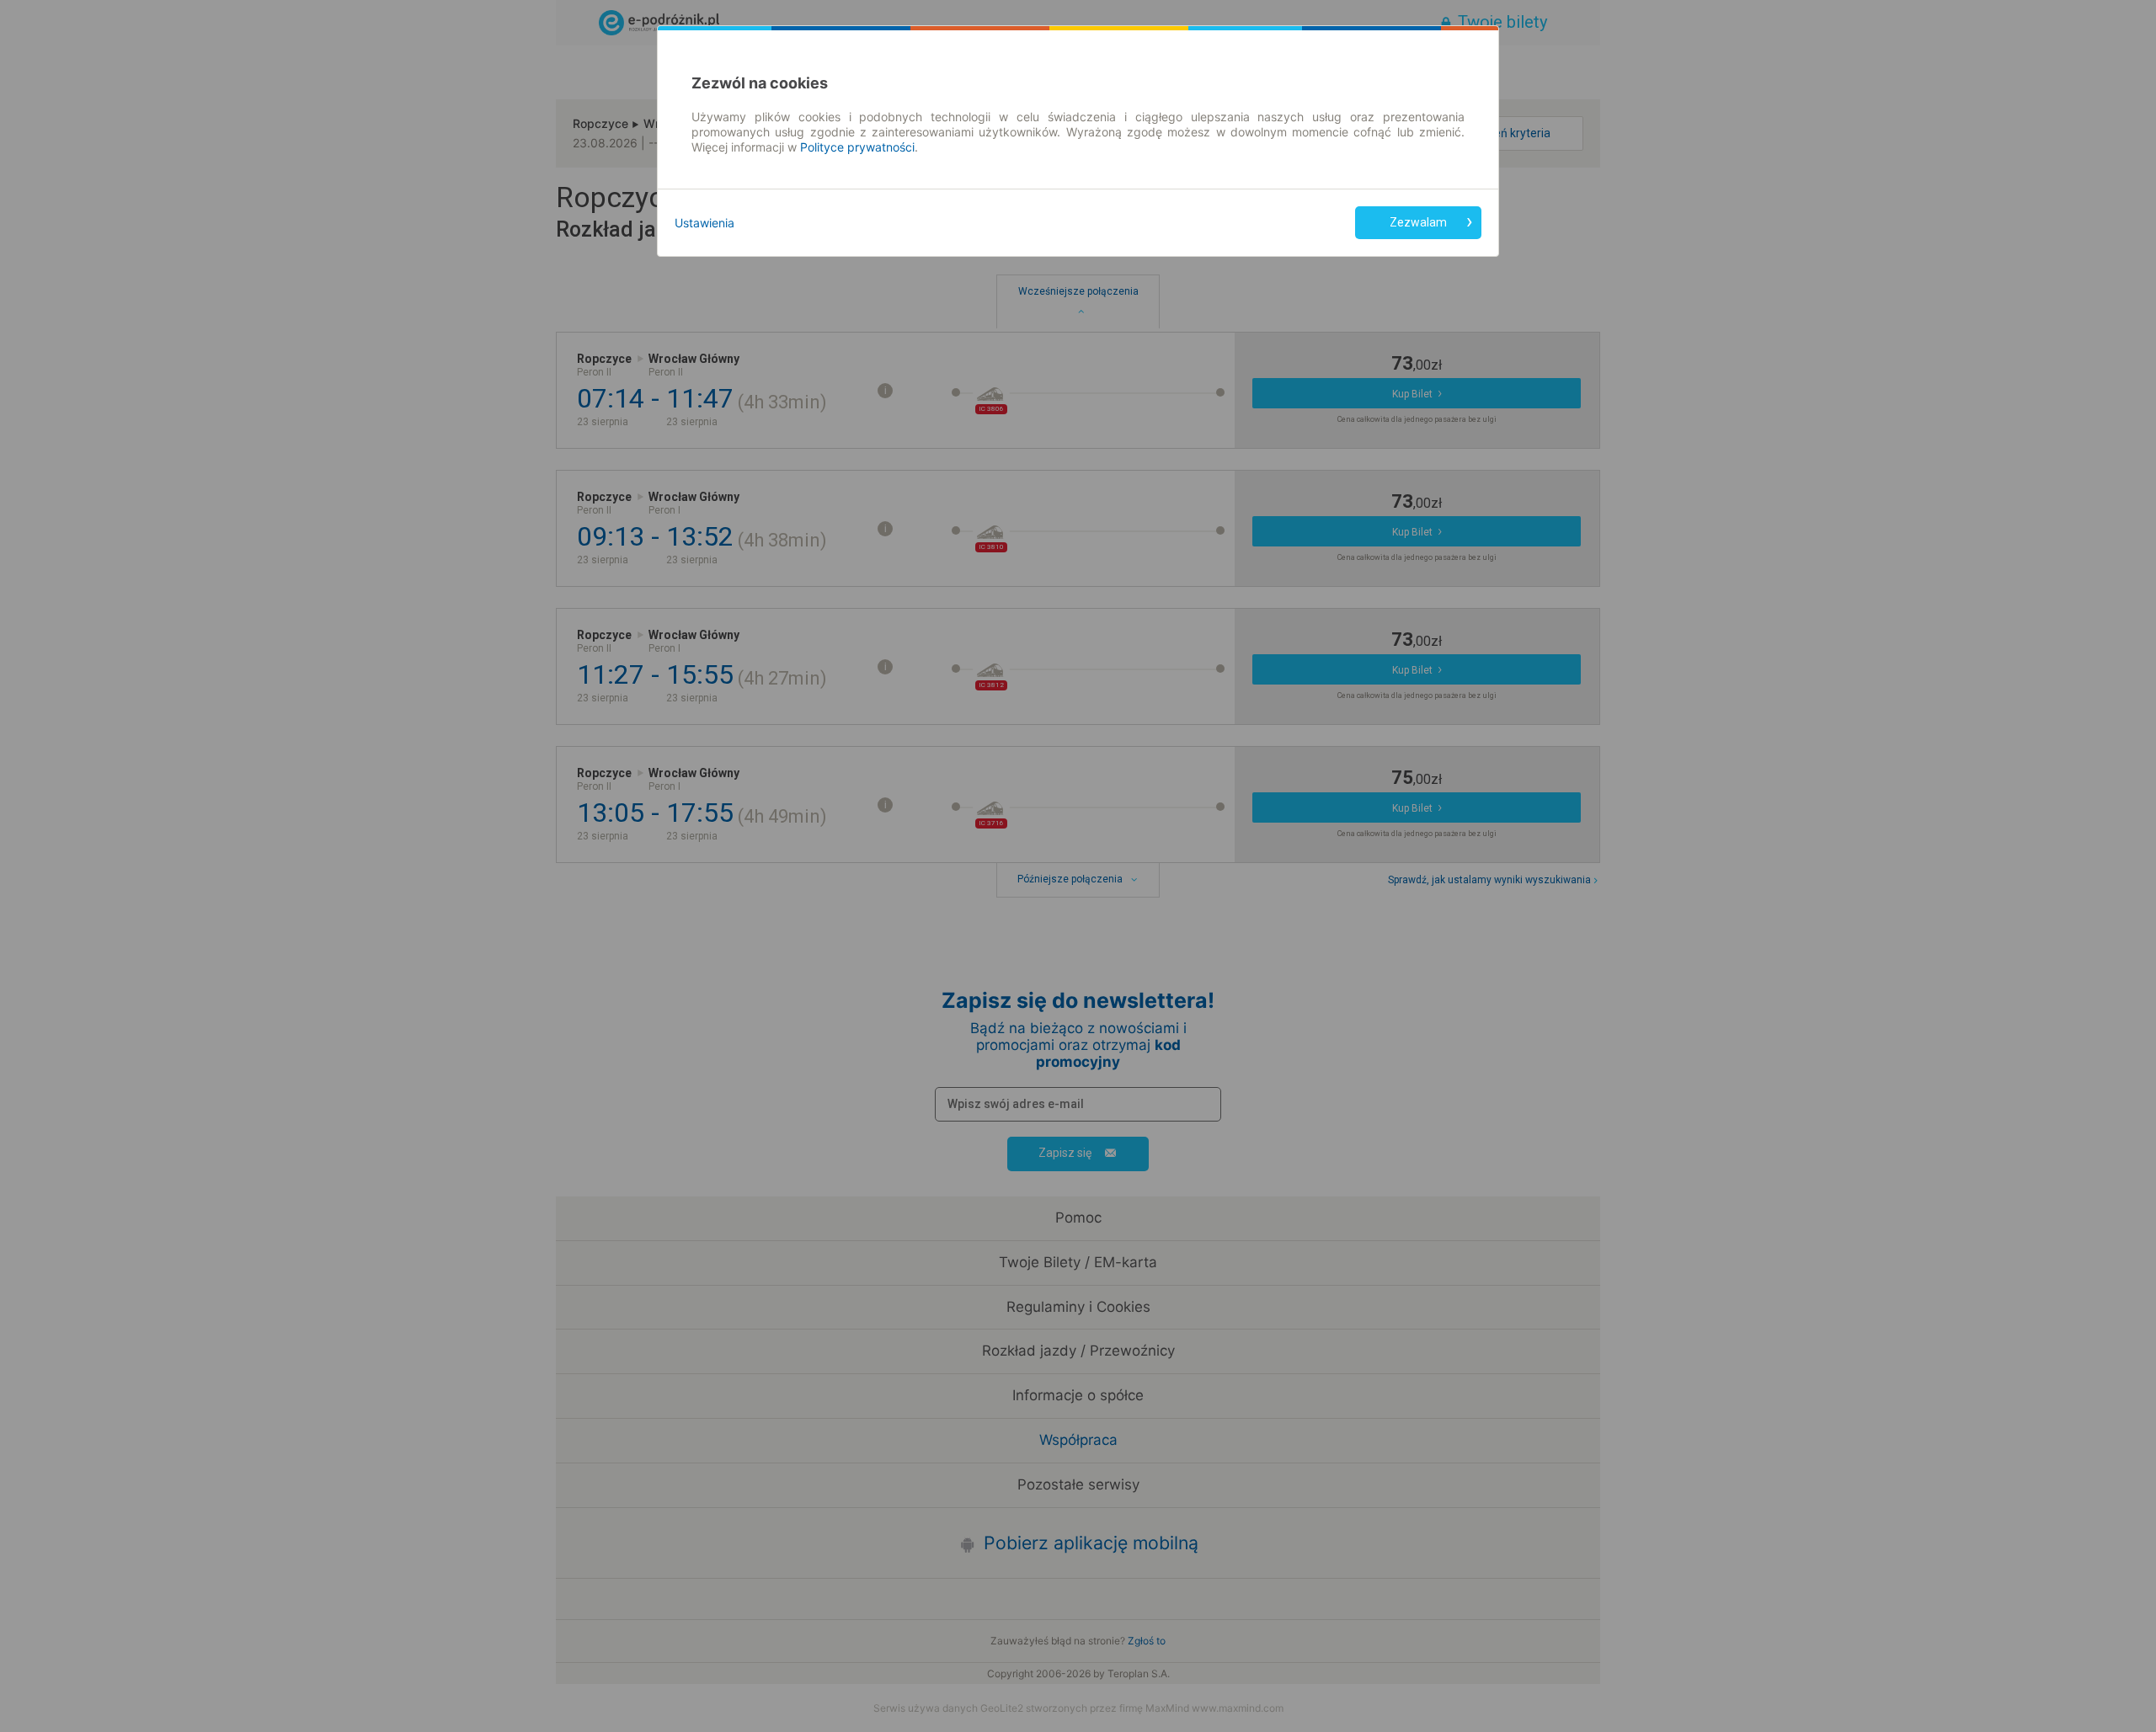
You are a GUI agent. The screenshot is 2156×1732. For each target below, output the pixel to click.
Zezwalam (1418, 222)
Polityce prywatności (857, 147)
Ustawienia (704, 223)
